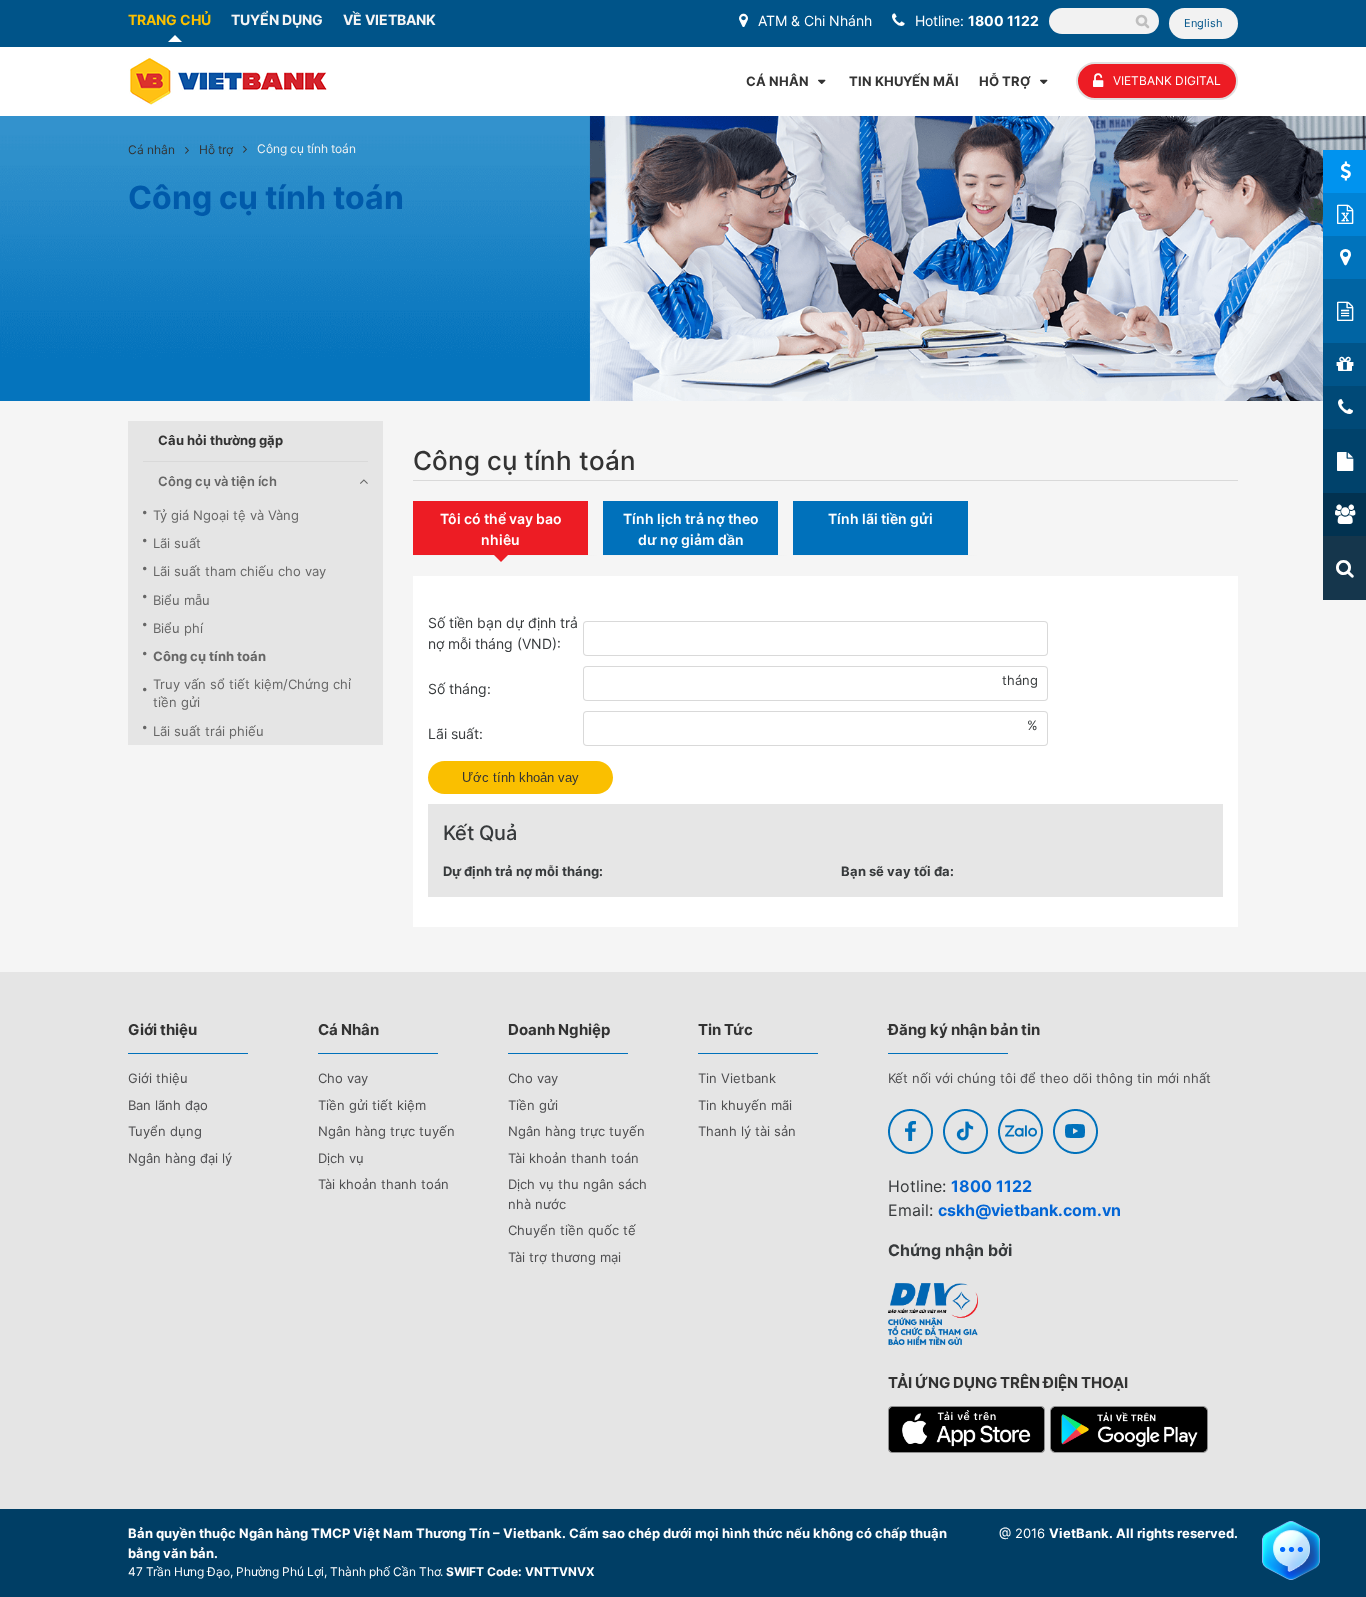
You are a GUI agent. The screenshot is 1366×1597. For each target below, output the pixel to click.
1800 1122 (1003, 20)
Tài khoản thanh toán (383, 1184)
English (1203, 23)
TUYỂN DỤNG (277, 19)
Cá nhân (151, 149)
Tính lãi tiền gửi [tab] (880, 518)
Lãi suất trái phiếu (208, 731)
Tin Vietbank (737, 1078)
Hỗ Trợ (1005, 81)
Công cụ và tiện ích (217, 481)
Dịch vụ (341, 1158)
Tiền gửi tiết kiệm (372, 1105)
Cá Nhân (777, 81)
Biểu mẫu (181, 600)
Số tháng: (459, 688)
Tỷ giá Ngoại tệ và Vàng (226, 515)
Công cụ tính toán (209, 656)
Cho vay (343, 1078)
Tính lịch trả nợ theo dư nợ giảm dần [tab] (691, 529)
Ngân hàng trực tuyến (386, 1131)
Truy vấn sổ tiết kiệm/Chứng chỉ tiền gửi (252, 693)
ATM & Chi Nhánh (815, 20)
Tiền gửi (533, 1105)
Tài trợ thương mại (564, 1257)
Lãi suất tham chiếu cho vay (239, 571)
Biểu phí (178, 628)
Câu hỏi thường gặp (220, 440)
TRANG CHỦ (169, 19)
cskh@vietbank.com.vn (1029, 1210)
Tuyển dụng (165, 1131)
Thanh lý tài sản (747, 1131)
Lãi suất (177, 543)
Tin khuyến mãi (745, 1105)
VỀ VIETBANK (389, 19)
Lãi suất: (455, 733)
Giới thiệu (158, 1078)
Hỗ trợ (216, 149)
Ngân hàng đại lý (180, 1158)
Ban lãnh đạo (168, 1105)
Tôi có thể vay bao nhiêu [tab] (501, 529)
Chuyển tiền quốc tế (572, 1230)
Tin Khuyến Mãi (904, 81)
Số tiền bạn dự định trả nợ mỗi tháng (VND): (503, 633)
